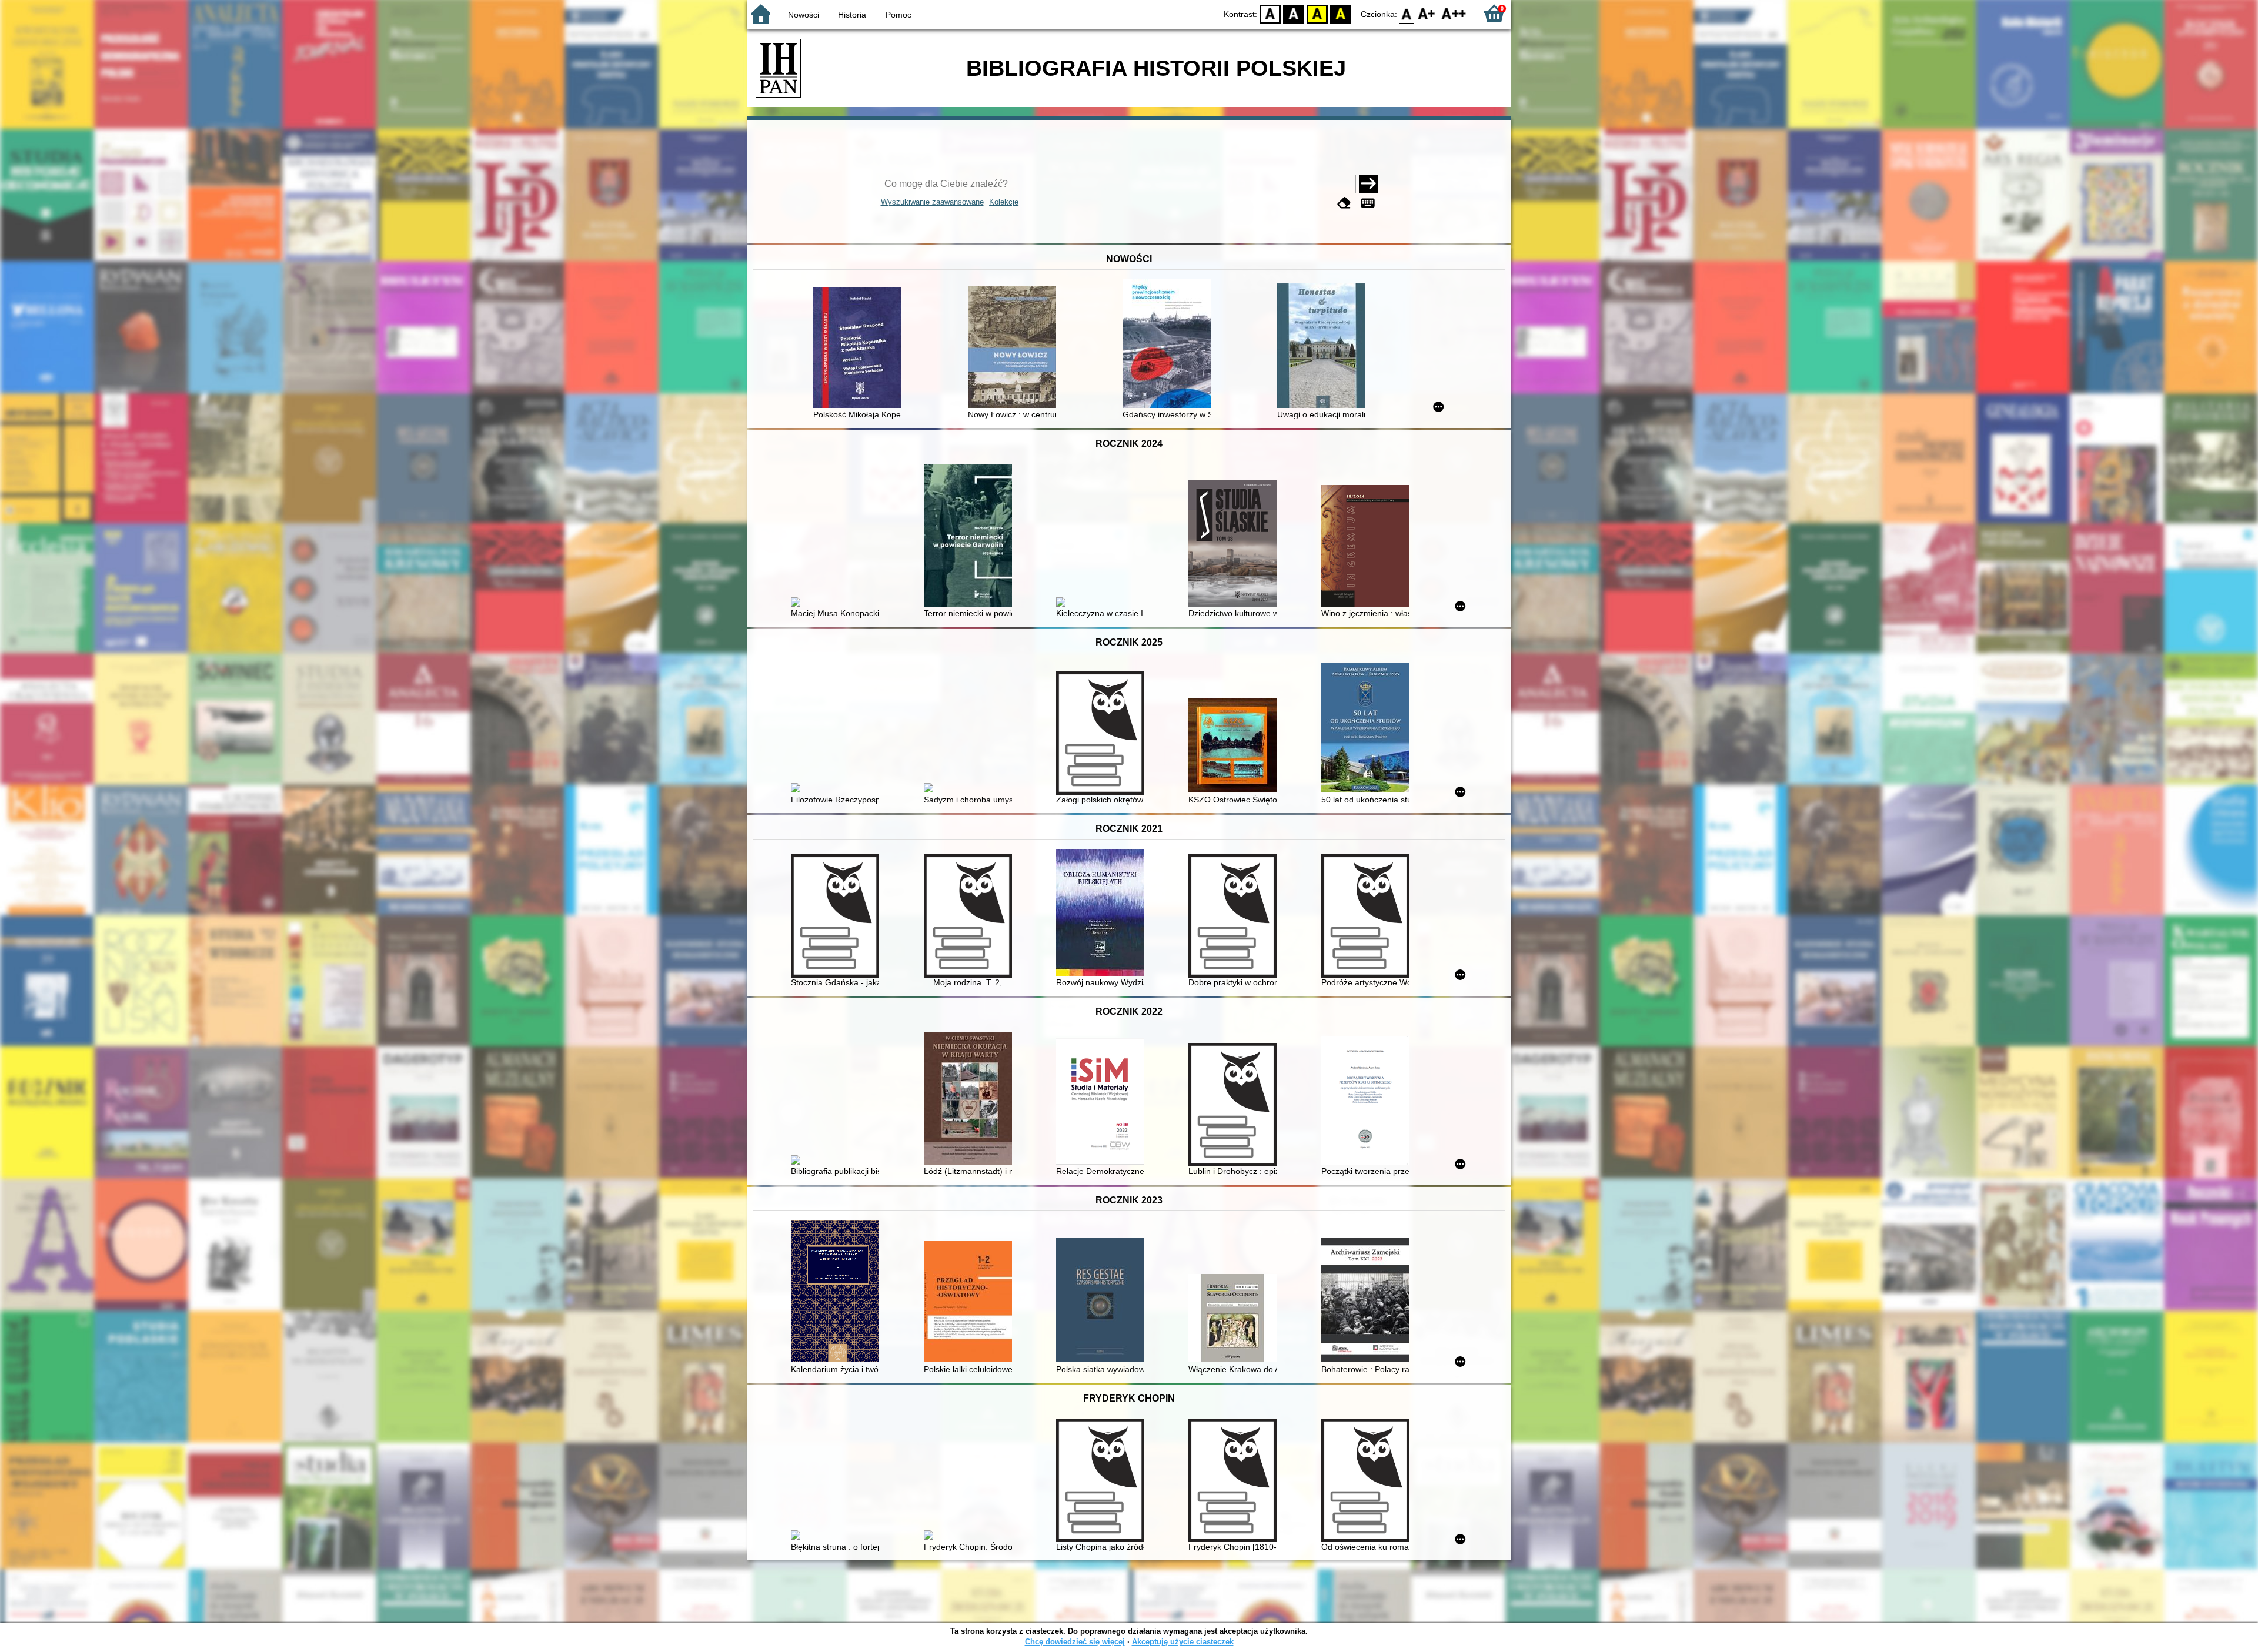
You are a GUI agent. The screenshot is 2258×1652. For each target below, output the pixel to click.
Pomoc (898, 15)
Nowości (804, 15)
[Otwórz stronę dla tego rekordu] (860, 349)
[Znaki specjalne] (1368, 203)
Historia (852, 15)
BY (1341, 13)
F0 (1407, 13)
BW (1294, 13)
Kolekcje (1004, 202)
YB (1317, 13)
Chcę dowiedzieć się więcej (1075, 1642)
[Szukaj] (1368, 184)
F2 (1454, 13)
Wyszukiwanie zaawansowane (932, 202)
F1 (1427, 13)
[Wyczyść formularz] (1344, 203)
